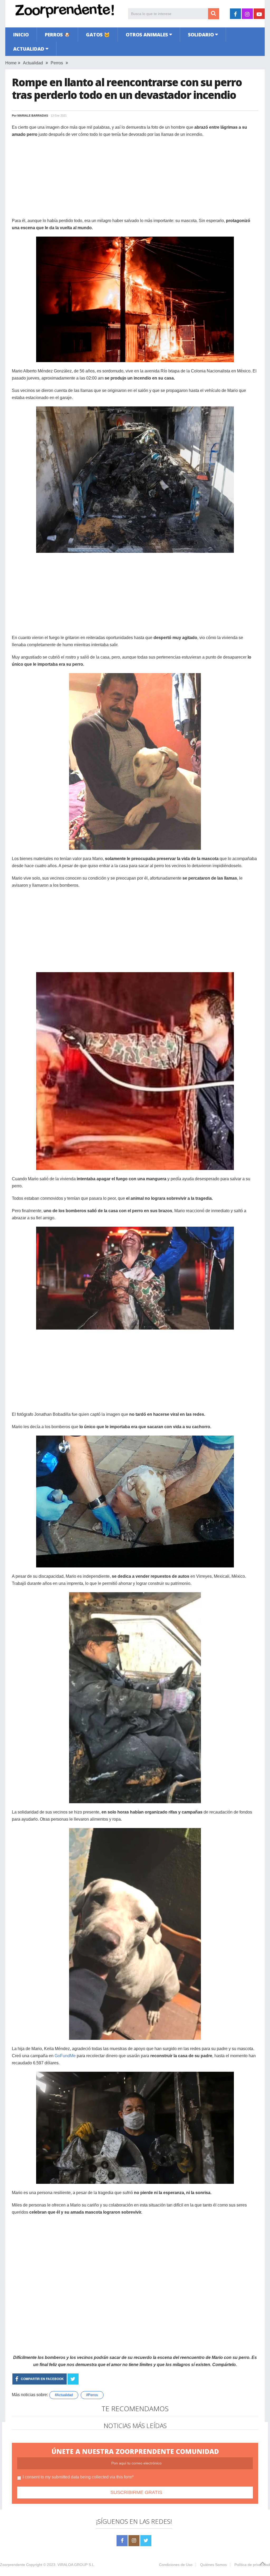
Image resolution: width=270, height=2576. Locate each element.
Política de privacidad (252, 2565)
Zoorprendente (13, 2565)
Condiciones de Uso (176, 2565)
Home (11, 63)
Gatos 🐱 (98, 35)
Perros (57, 63)
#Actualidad (64, 2395)
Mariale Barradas (33, 116)
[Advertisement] (135, 180)
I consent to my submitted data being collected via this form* (78, 2477)
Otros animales (147, 35)
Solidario (201, 35)
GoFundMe (65, 2056)
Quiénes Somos (213, 2565)
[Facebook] (122, 2541)
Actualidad (29, 49)
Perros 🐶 (57, 35)
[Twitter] (146, 2541)
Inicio (21, 35)
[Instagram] (134, 2541)
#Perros (92, 2395)
